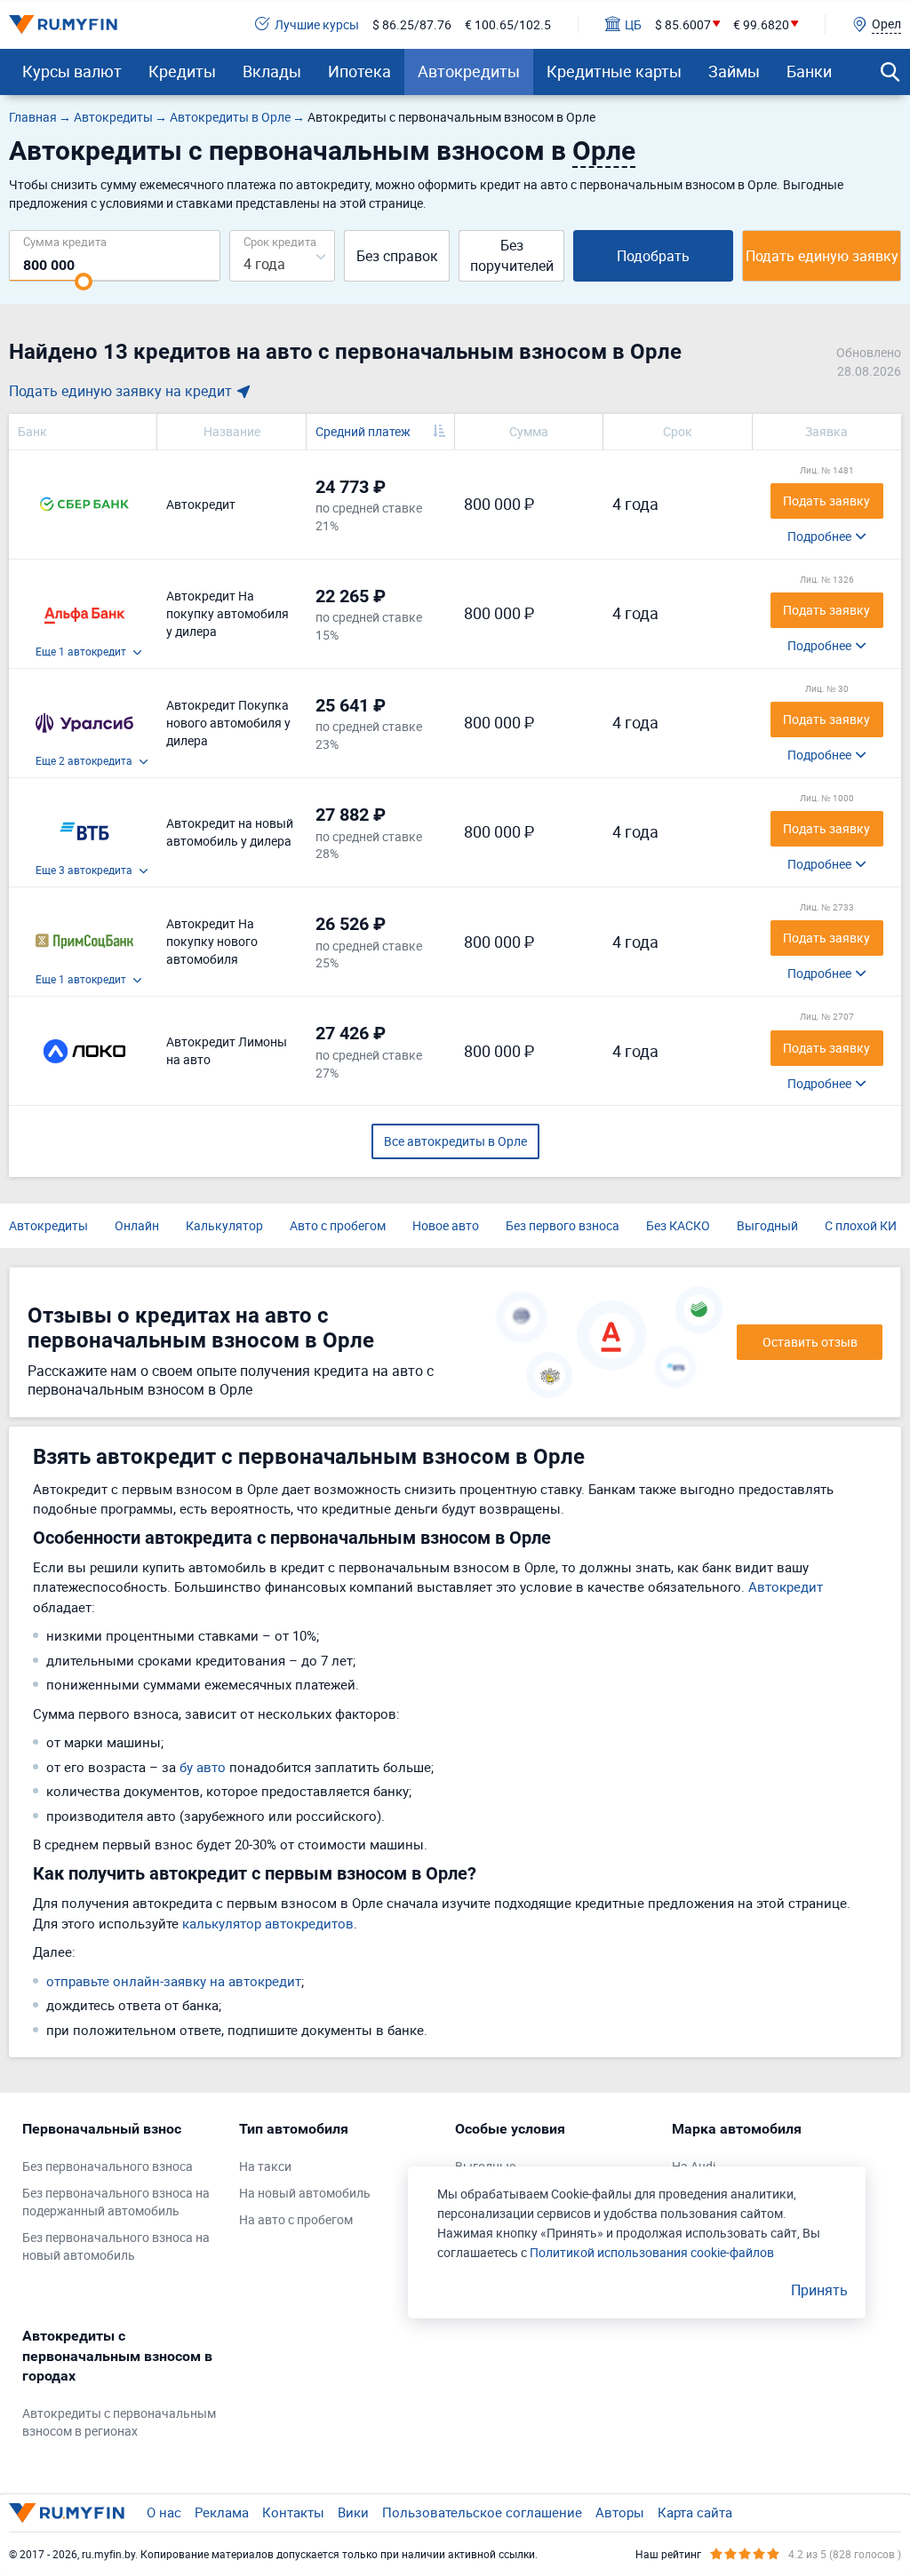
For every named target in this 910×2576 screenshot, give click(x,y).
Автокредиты (469, 71)
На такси (265, 2166)
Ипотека (359, 71)
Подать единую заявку (822, 256)
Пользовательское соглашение (482, 2512)
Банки (809, 71)
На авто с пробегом (296, 2219)
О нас (164, 2512)
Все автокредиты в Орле (455, 1141)
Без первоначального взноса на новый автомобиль (116, 2246)
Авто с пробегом (338, 1225)
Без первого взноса (563, 1225)
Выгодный (767, 1225)
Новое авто (446, 1225)
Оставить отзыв (810, 1342)
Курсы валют (72, 71)
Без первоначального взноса (108, 2166)
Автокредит (786, 1586)
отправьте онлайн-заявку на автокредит (174, 1981)
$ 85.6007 (683, 24)
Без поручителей (512, 255)
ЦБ (633, 24)
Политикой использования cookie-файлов (652, 2252)
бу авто (203, 1767)
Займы (734, 71)
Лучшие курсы (317, 24)
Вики (353, 2512)
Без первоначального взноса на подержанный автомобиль (116, 2202)
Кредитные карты (614, 71)
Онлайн (137, 1225)
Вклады (272, 71)
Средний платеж (363, 431)
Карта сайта (695, 2512)
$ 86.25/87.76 (412, 24)
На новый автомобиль (305, 2193)
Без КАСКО (678, 1225)
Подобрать (653, 256)
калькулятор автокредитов (268, 1923)
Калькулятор (224, 1225)
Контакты (293, 2512)
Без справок (397, 256)
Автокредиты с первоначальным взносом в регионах (119, 2422)
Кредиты (182, 71)
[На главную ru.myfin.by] (67, 2513)
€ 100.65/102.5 (508, 24)
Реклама (222, 2512)
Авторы (620, 2512)
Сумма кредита (65, 241)
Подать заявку (826, 501)
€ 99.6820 (761, 24)
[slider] (84, 282)
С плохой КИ (861, 1225)
